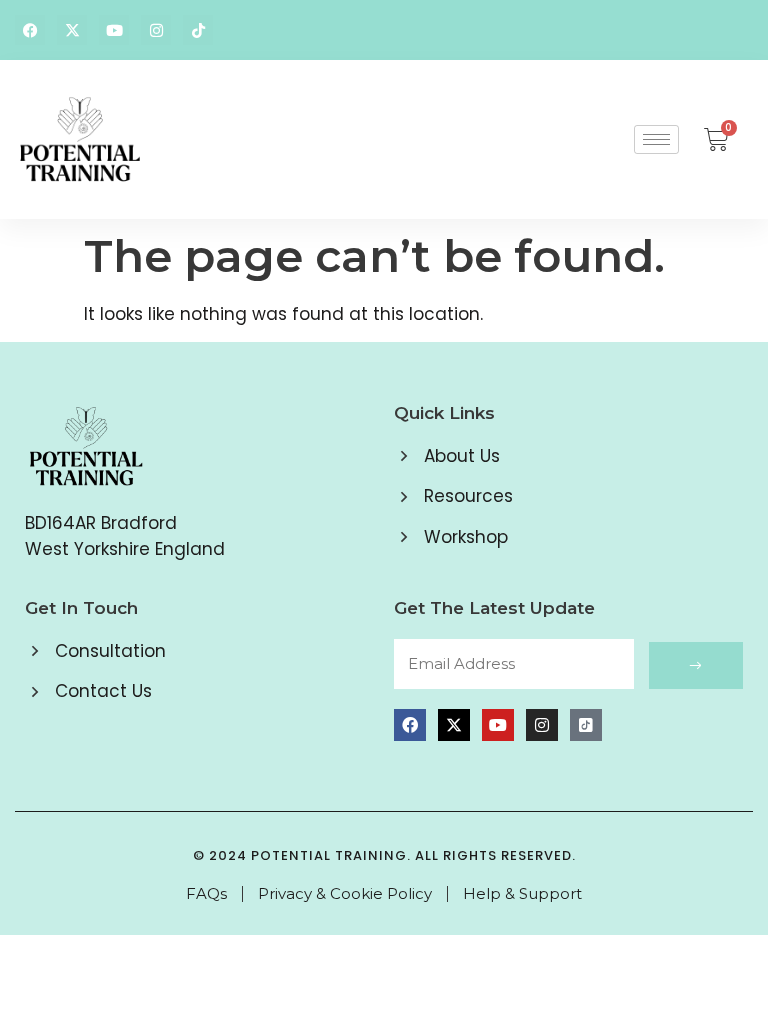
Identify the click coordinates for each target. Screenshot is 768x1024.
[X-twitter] (72, 30)
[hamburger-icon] (656, 139)
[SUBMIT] (696, 665)
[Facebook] (30, 30)
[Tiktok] (198, 30)
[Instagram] (156, 30)
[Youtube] (114, 30)
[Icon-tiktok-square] (586, 725)
